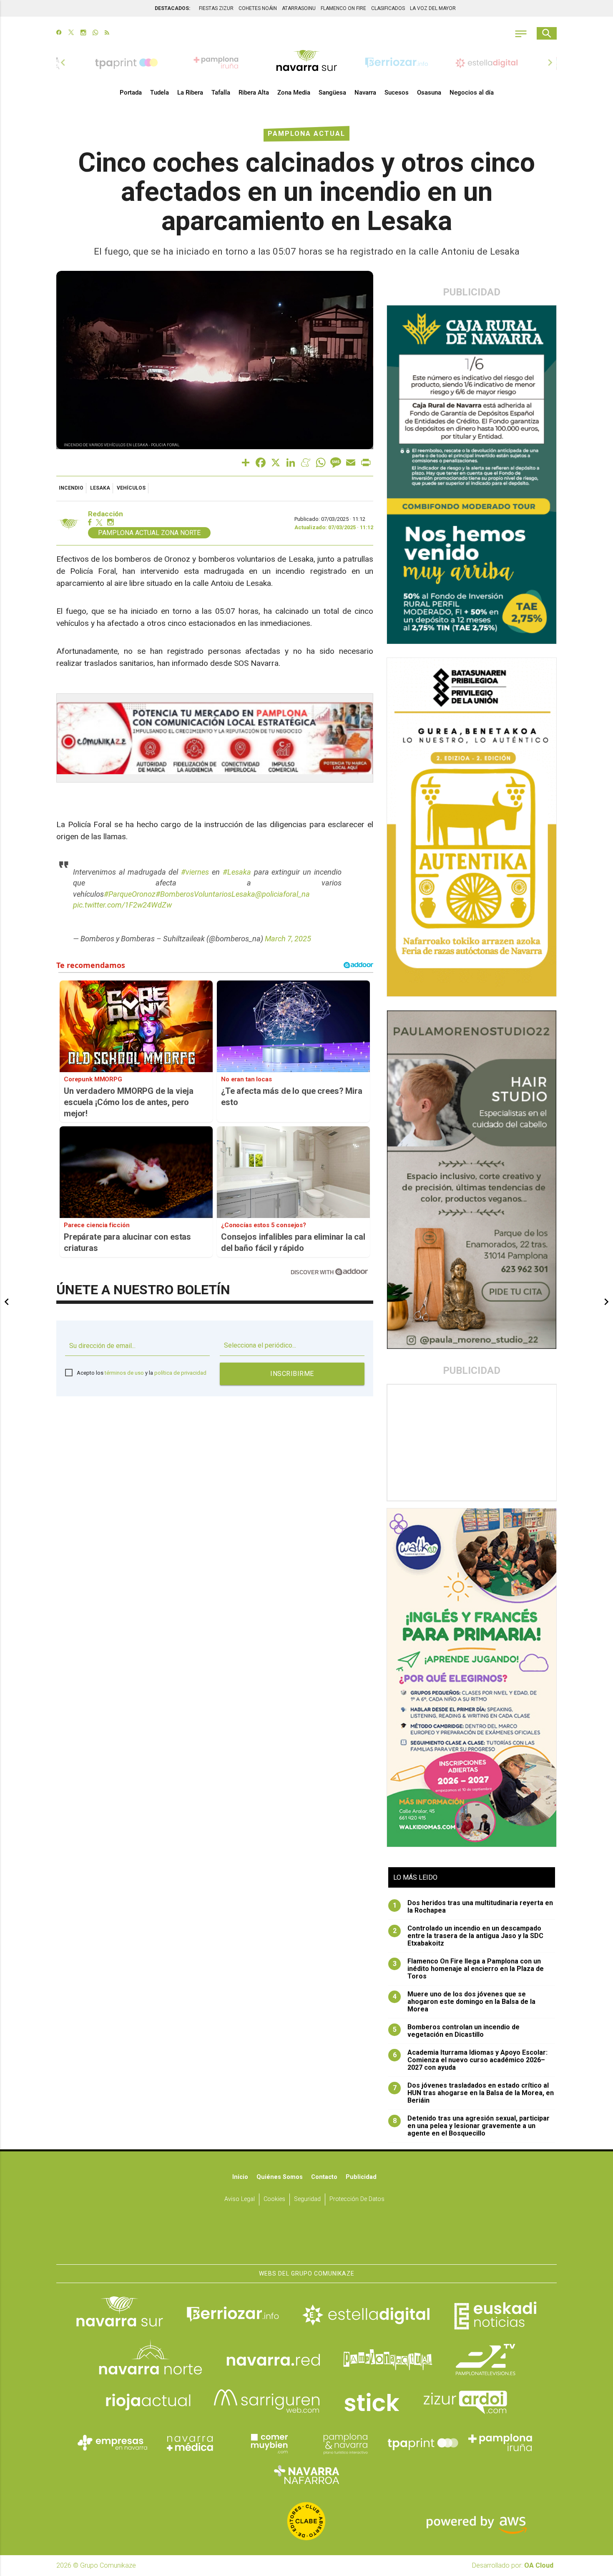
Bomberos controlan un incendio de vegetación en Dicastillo (456, 2031)
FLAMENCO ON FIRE (343, 8)
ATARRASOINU (299, 8)
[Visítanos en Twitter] (71, 33)
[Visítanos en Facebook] (59, 33)
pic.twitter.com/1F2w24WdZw (122, 905)
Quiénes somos (280, 2177)
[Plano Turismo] (345, 2443)
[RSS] (107, 33)
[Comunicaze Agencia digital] (306, 2238)
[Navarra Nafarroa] (306, 2474)
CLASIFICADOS (388, 8)
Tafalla (221, 93)
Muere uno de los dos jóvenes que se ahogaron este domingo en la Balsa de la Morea (464, 2002)
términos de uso (124, 1373)
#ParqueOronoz (130, 894)
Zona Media (294, 93)
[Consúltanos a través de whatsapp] (95, 33)
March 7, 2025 (288, 939)
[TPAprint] (423, 2443)
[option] (306, 63)
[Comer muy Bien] (268, 2443)
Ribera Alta (254, 93)
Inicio (240, 2177)
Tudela (160, 93)
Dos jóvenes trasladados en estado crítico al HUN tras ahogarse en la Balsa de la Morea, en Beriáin (474, 2093)
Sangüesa (332, 93)
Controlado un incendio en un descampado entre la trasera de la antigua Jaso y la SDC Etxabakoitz (468, 1936)
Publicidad (361, 2177)
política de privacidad (180, 1373)
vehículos (131, 488)
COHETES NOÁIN (258, 8)
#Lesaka (237, 872)
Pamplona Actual (306, 134)
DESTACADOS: (172, 8)
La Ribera (190, 93)
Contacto (324, 2177)
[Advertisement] (472, 1443)
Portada (131, 93)
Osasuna (429, 93)
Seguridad (307, 2199)
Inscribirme (292, 1374)
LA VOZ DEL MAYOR (433, 8)
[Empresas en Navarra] (113, 2443)
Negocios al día (472, 93)
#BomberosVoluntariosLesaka (205, 894)
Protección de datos (357, 2199)
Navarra (365, 93)
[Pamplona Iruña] (500, 2443)
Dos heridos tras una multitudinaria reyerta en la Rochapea (473, 1907)
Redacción (106, 514)
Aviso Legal (240, 2199)
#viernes (195, 872)
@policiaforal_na (283, 894)
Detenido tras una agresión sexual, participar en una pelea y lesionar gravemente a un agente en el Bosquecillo (471, 2126)
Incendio (71, 488)
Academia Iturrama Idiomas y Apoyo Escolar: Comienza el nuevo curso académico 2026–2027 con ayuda (470, 2060)
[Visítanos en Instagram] (83, 33)
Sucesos (397, 93)
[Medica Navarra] (190, 2443)
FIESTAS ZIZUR (216, 8)
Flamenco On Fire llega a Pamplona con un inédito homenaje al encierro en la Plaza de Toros (469, 1969)
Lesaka (100, 488)
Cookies (274, 2199)
